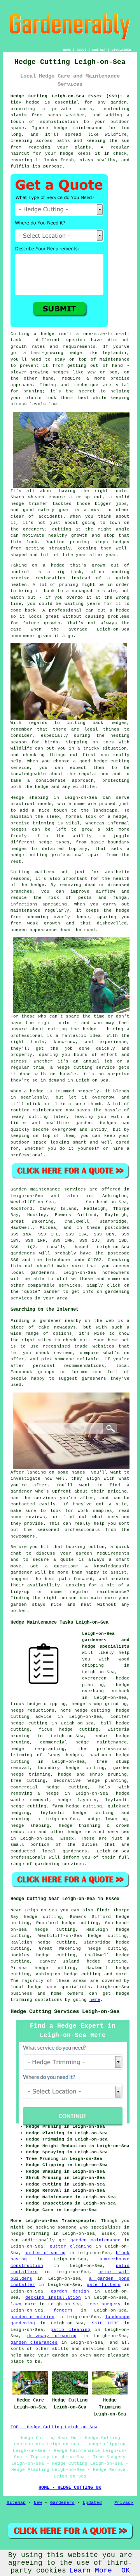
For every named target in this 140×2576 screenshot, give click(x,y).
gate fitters (104, 2285)
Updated (92, 2503)
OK (126, 2571)
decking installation (53, 2298)
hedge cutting (82, 1974)
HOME (67, 50)
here (95, 2000)
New (38, 2503)
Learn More (91, 2571)
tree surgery (104, 2304)
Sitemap (16, 2503)
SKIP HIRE (105, 2323)
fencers (63, 2310)
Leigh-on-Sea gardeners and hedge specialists (106, 1640)
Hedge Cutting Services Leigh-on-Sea (65, 2011)
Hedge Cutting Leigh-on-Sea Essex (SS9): (67, 96)
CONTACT (99, 50)
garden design (70, 2291)
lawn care (23, 2304)
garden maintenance (95, 2240)
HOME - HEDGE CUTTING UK (70, 2488)
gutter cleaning (71, 2246)
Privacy (124, 2503)
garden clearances (34, 2343)
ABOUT (81, 50)
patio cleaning (71, 2330)
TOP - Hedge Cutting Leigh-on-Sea (54, 2427)
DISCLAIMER (121, 50)
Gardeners (62, 2503)
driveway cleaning (52, 2336)
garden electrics (32, 2317)
